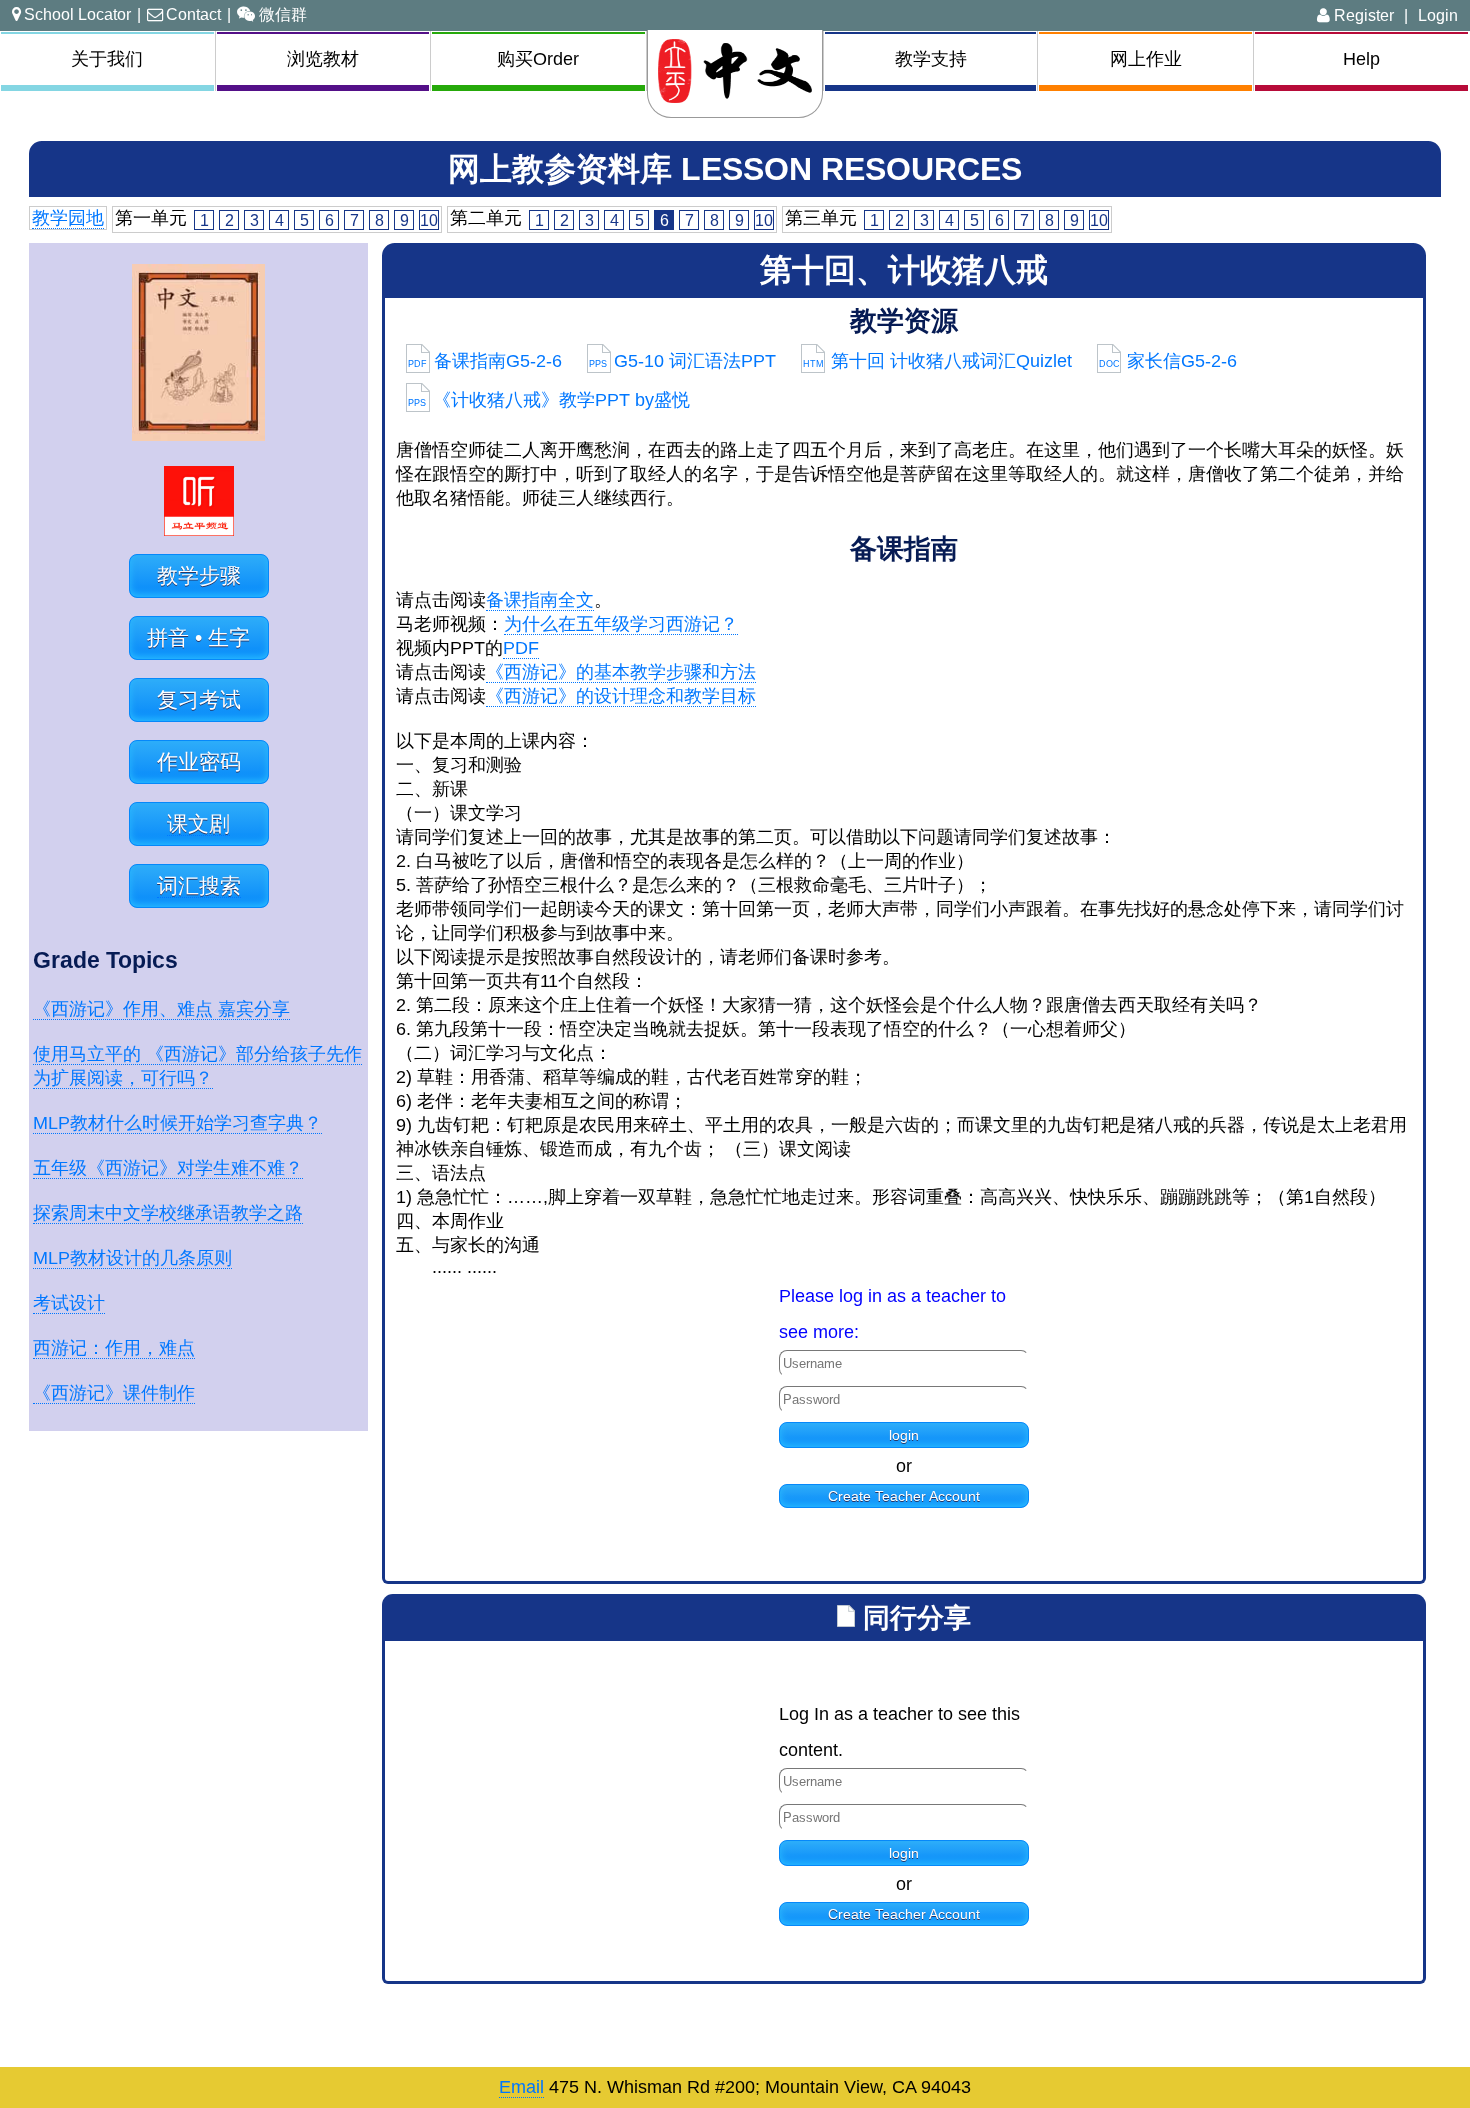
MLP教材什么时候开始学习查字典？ (177, 1123)
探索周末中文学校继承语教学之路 (168, 1213)
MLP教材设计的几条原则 (132, 1258)
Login (1438, 15)
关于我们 (107, 59)
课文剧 (198, 823)
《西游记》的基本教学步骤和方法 (621, 672)
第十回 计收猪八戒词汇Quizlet (937, 361)
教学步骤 (199, 575)
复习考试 (199, 699)
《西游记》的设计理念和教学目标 (621, 696)
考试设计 (69, 1303)
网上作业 (1146, 59)
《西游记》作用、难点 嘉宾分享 (161, 1009)
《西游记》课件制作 (114, 1393)
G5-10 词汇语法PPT (682, 361)
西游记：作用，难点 (114, 1348)
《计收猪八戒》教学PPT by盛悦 (549, 400)
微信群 (283, 14)
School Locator (77, 14)
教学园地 (68, 218)
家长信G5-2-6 (1168, 361)
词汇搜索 (199, 885)
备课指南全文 (540, 600)
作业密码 (199, 761)
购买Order (538, 59)
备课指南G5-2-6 (485, 361)
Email (521, 2087)
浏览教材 (323, 59)
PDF (521, 648)
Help (1361, 59)
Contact (193, 14)
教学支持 (931, 59)
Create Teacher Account (904, 1496)
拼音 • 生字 (198, 637)
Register (1362, 15)
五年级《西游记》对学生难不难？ (168, 1168)
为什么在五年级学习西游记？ (621, 624)
